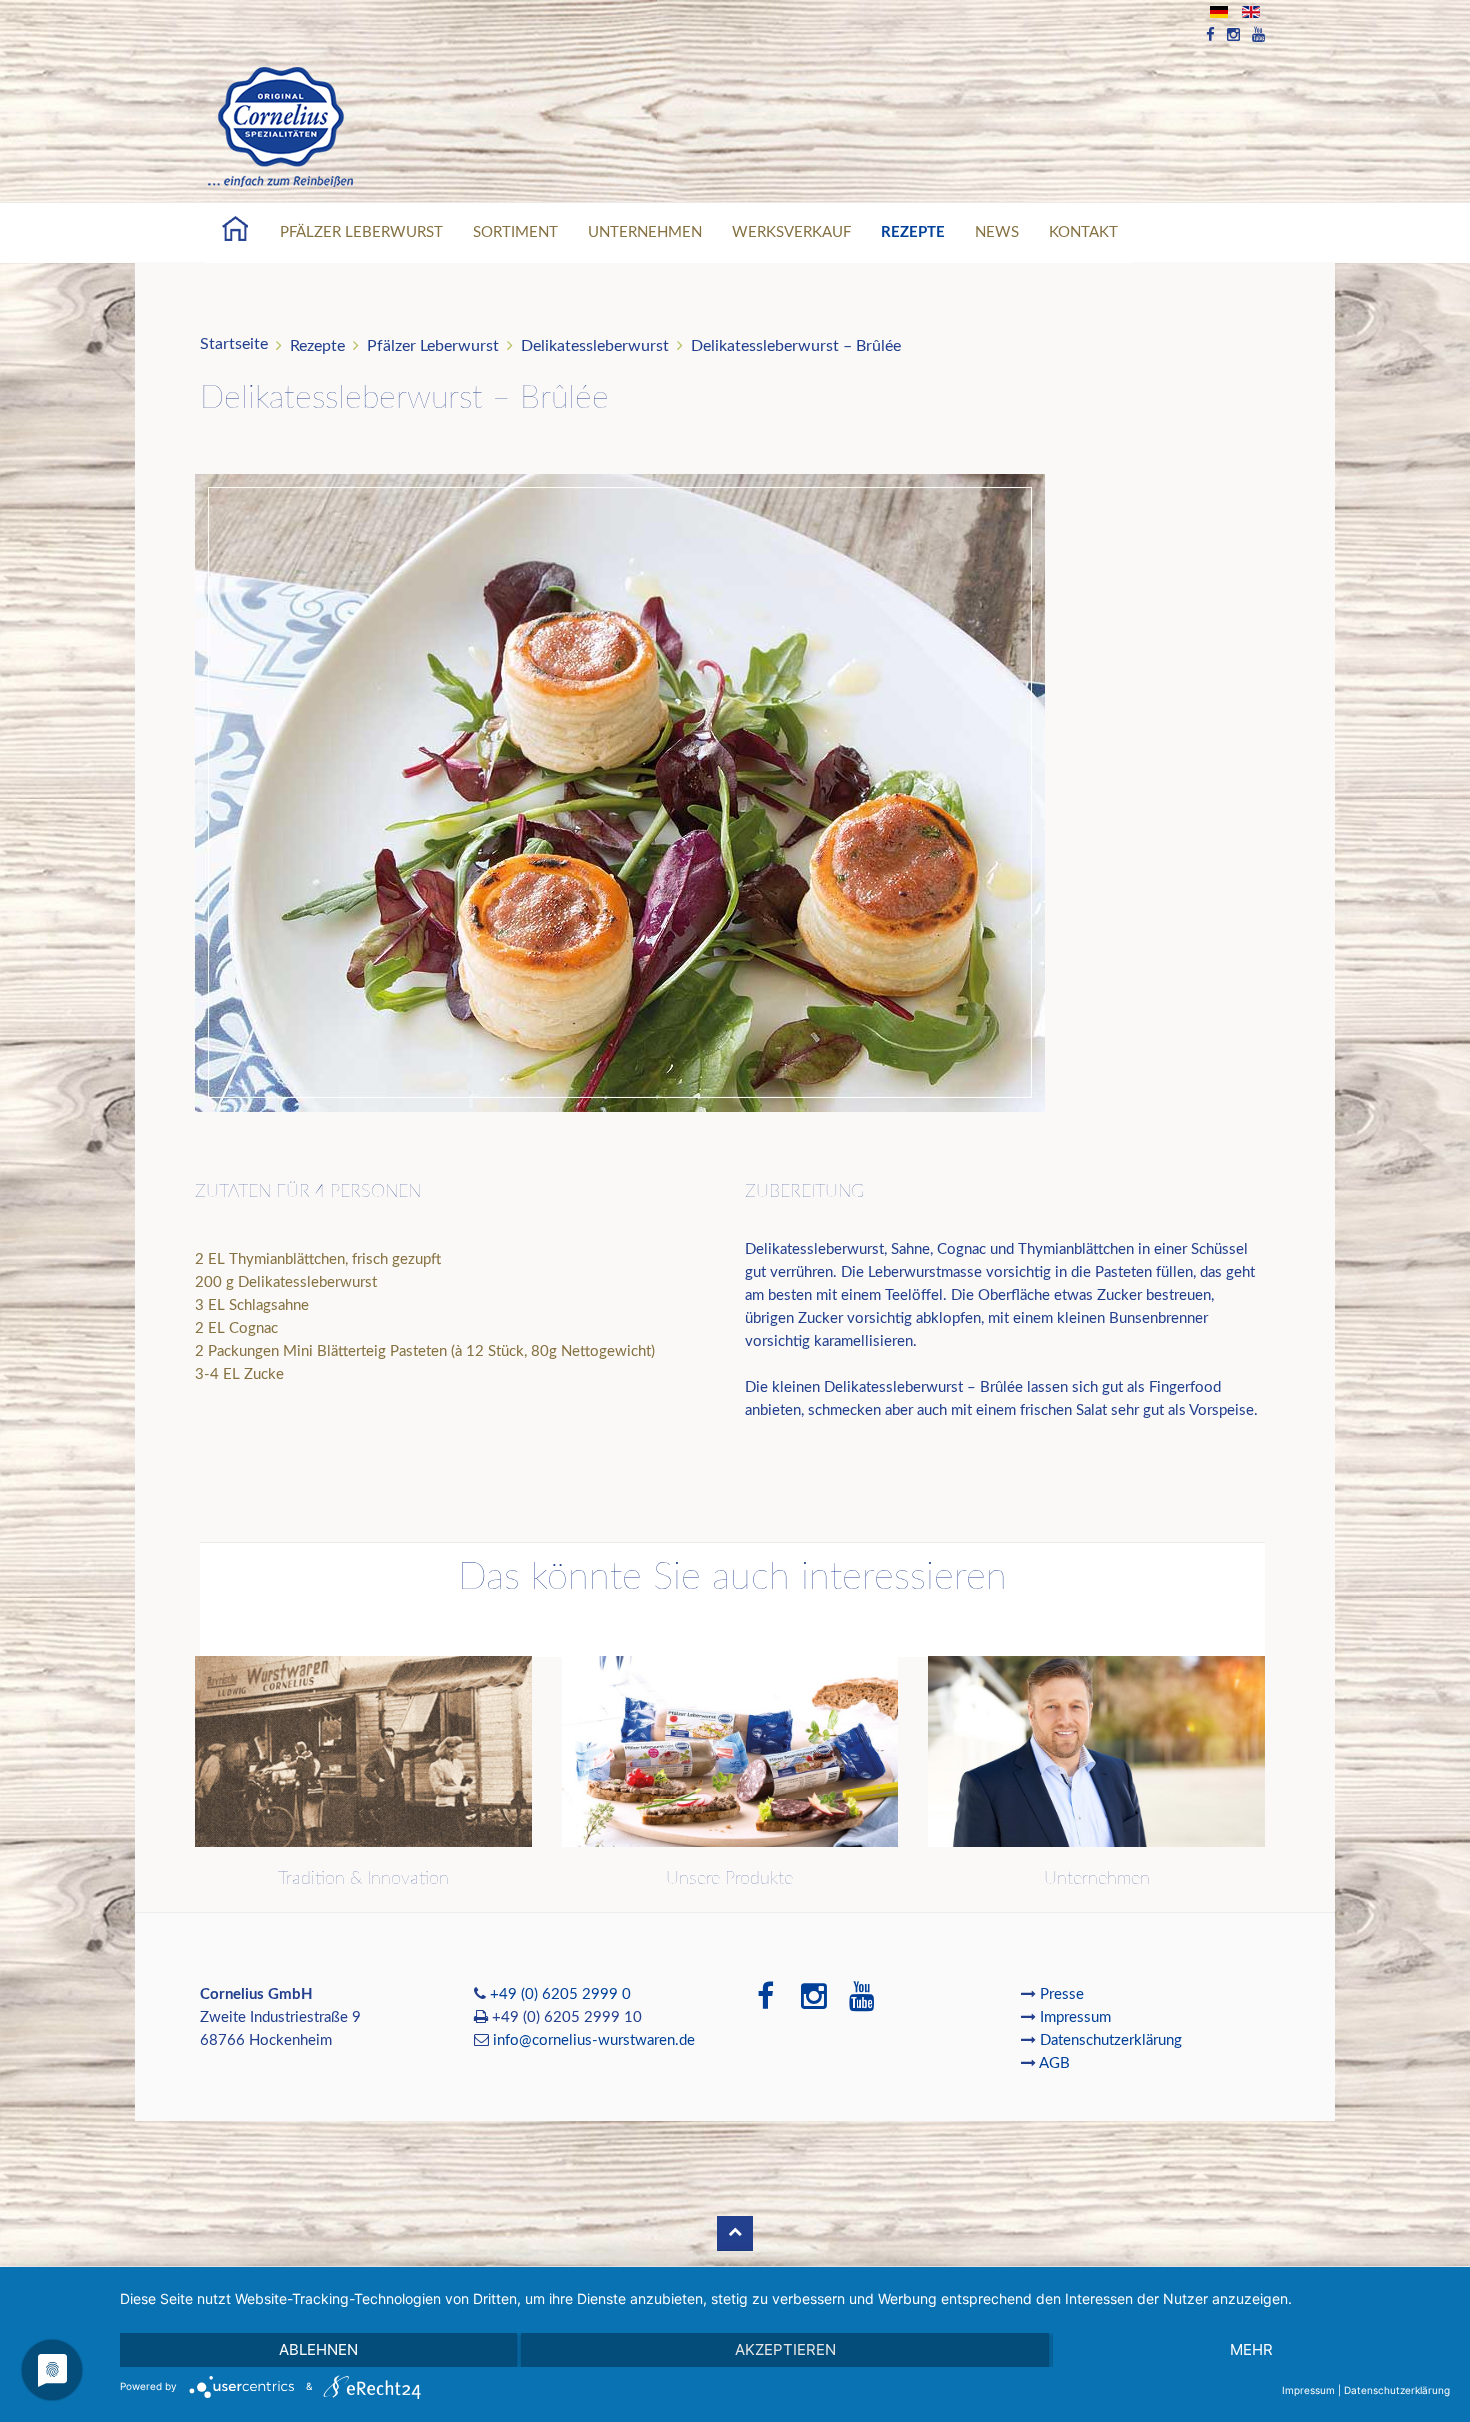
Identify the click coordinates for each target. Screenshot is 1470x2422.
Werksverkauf (791, 232)
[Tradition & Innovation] (363, 1751)
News (997, 232)
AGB (1054, 2063)
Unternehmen (645, 232)
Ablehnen (318, 2349)
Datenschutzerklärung (1111, 2040)
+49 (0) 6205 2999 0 (560, 1994)
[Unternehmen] (1096, 1751)
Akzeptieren (785, 2349)
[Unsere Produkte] (730, 1751)
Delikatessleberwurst (595, 346)
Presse (1062, 1994)
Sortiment (515, 232)
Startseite (234, 344)
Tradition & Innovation (363, 1879)
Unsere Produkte (729, 1879)
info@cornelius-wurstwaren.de (594, 2040)
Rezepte (913, 232)
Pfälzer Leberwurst (361, 232)
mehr (1251, 2349)
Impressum (1077, 2017)
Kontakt (1083, 232)
